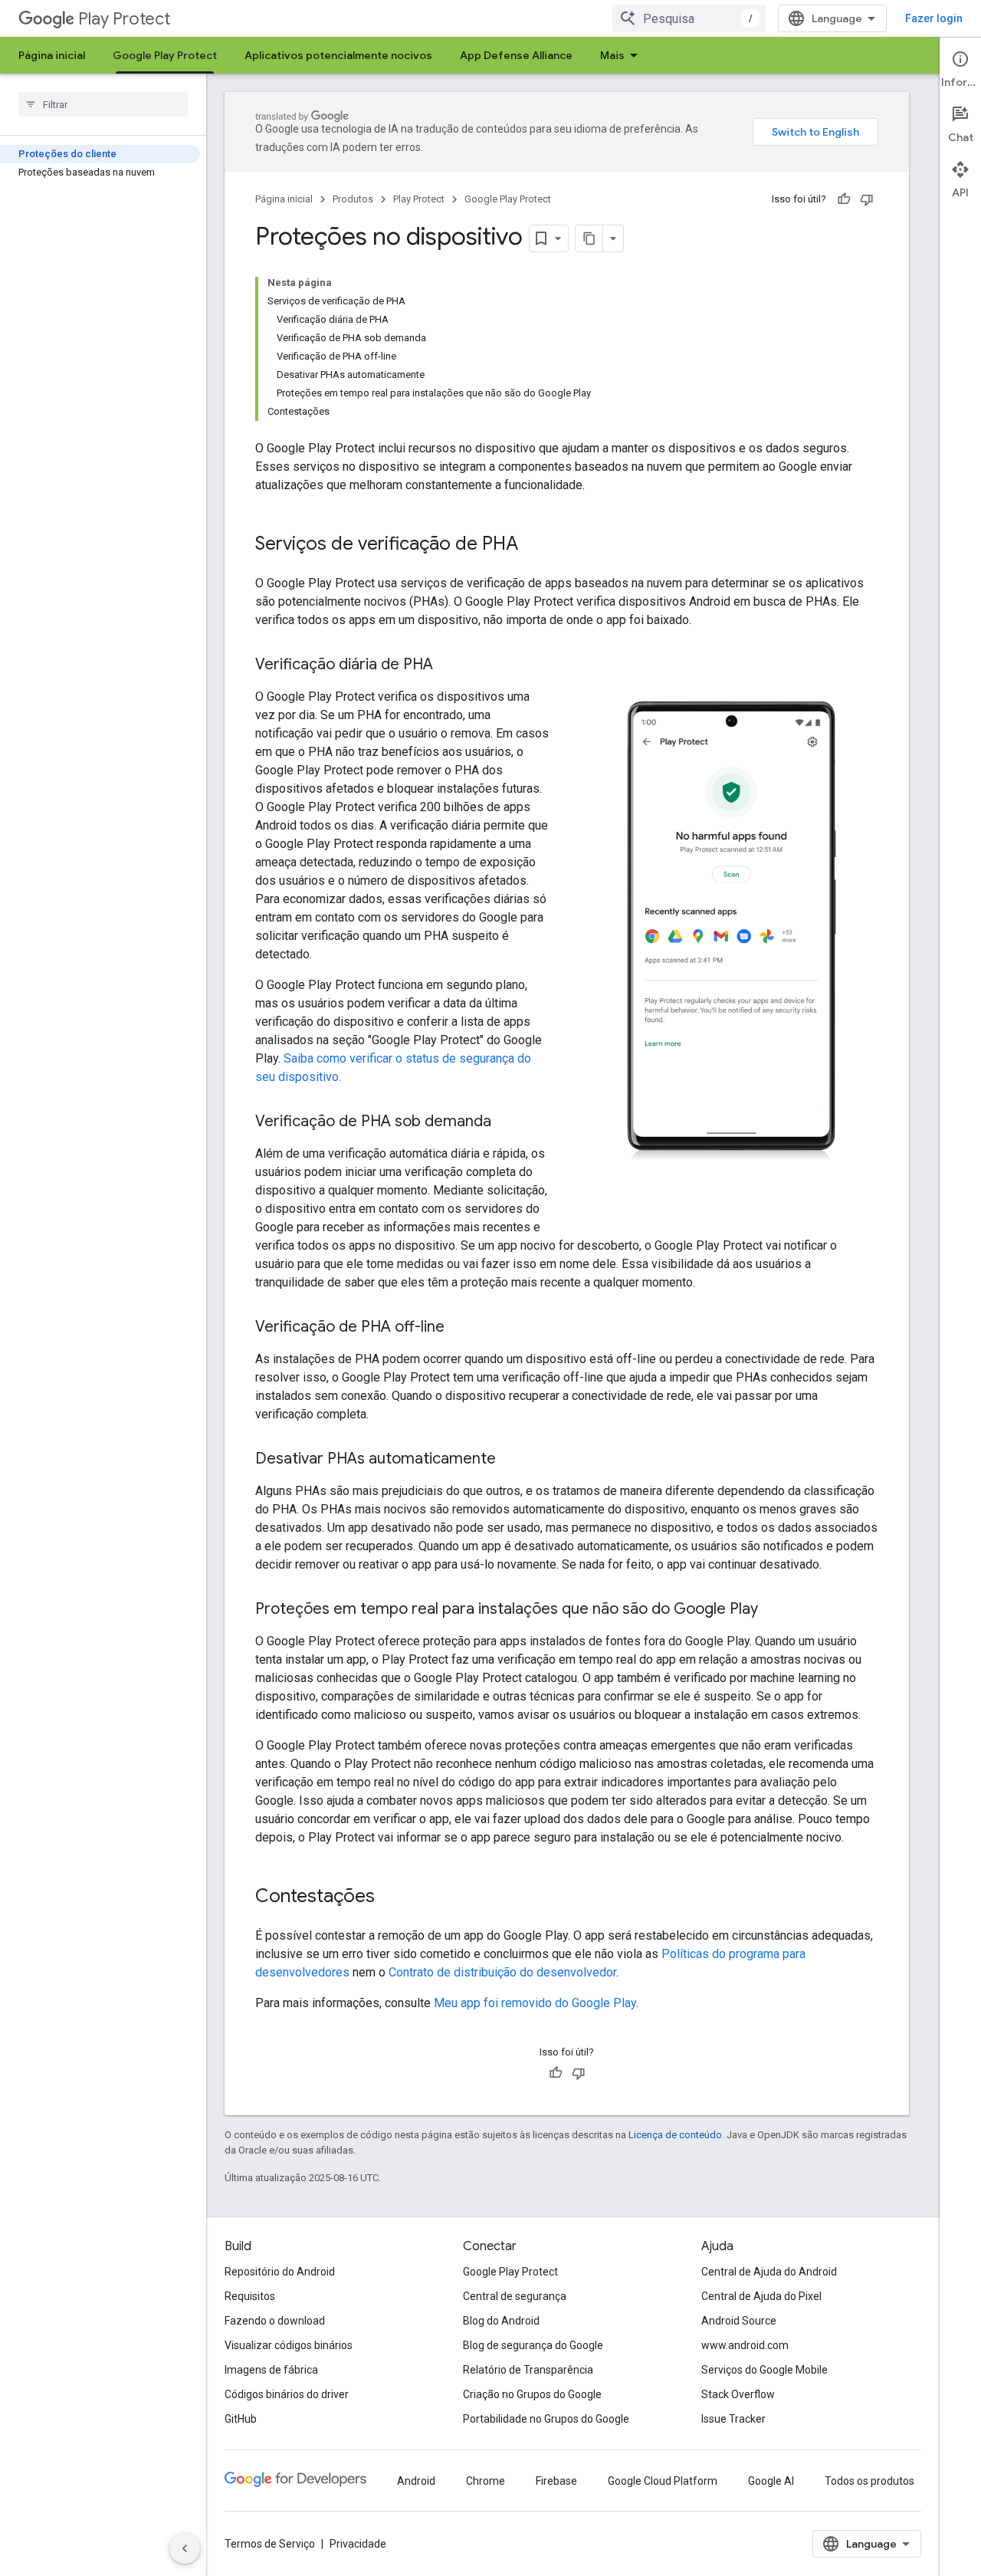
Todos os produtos (869, 2481)
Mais (612, 55)
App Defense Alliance (516, 55)
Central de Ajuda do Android (769, 2272)
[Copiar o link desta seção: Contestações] (390, 1898)
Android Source (739, 2321)
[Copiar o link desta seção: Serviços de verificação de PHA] (533, 545)
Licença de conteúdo (675, 2135)
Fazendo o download (275, 2321)
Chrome (486, 2481)
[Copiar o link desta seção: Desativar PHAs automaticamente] (511, 1460)
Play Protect (124, 19)
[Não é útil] (867, 199)
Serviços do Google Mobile (764, 2370)
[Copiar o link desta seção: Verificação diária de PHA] (448, 665)
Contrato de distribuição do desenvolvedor (502, 1972)
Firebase (556, 2481)
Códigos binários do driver (287, 2394)
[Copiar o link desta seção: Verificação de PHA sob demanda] (507, 1122)
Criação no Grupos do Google (532, 2394)
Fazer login (934, 18)
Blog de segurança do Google (533, 2345)
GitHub (241, 2419)
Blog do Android (501, 2321)
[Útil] (844, 199)
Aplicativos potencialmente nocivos (338, 55)
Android (416, 2481)
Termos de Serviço (270, 2544)
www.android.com (745, 2345)
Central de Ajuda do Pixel (761, 2296)
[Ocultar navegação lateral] (185, 2548)
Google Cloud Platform (663, 2481)
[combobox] (689, 18)
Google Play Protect (165, 55)
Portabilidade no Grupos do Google (546, 2419)
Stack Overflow (738, 2394)
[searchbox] (103, 104)
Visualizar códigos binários (289, 2345)
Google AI (771, 2481)
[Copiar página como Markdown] (589, 238)
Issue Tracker (733, 2419)
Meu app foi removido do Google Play (535, 2003)
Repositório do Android (280, 2272)
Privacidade (358, 2544)
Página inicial (52, 55)
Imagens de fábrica (271, 2370)
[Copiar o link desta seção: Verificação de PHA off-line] (460, 1328)
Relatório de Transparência (528, 2370)
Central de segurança (515, 2296)
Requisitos (250, 2296)
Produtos (353, 199)
